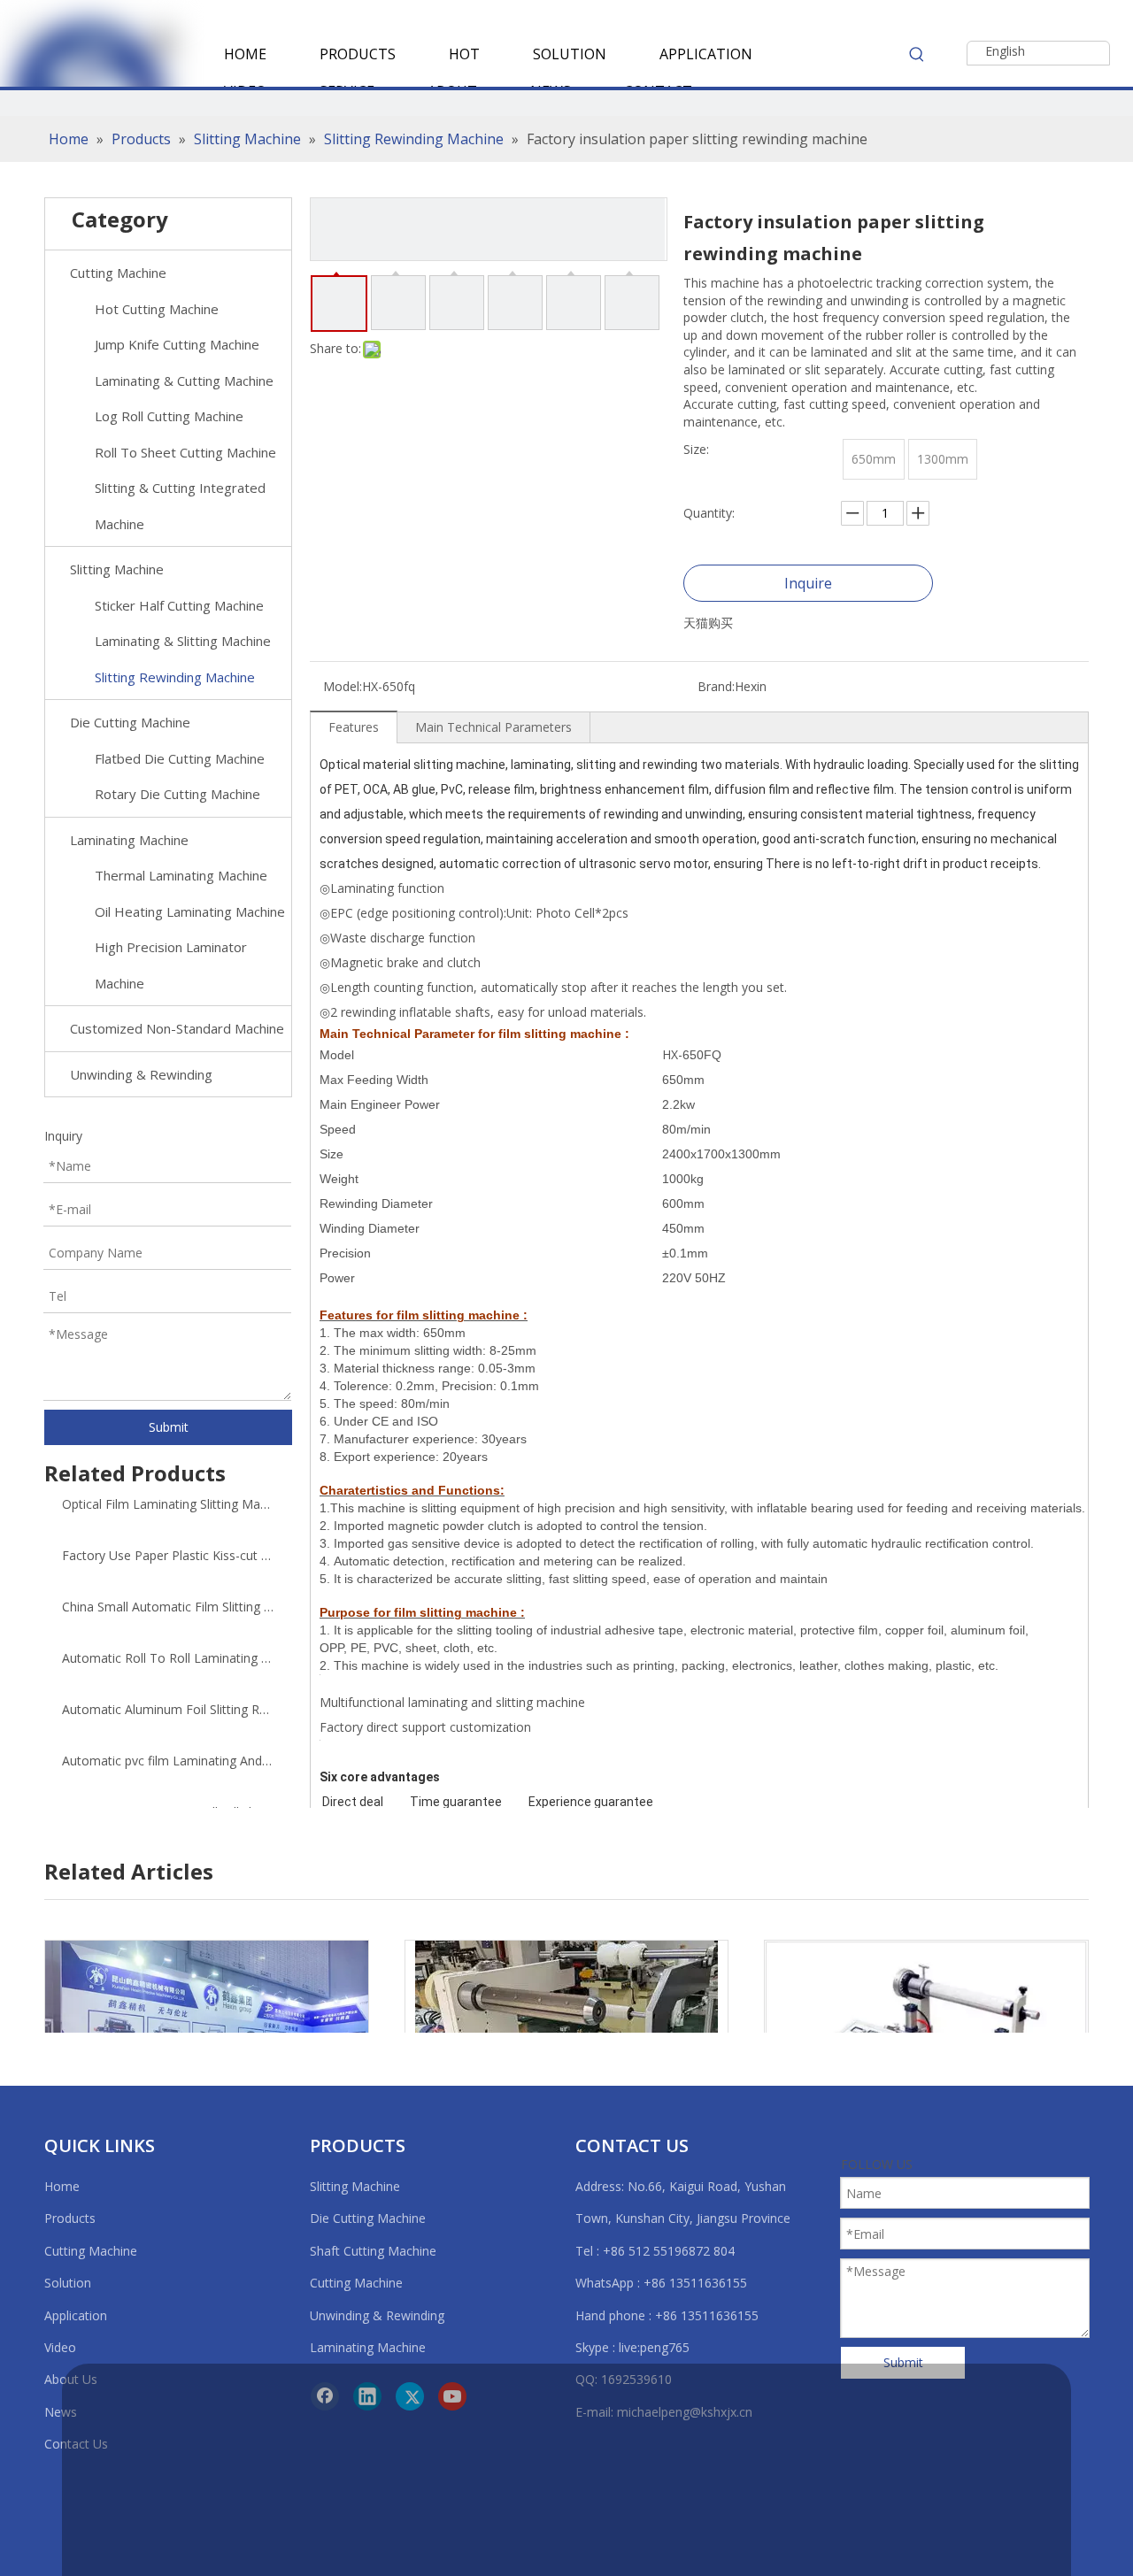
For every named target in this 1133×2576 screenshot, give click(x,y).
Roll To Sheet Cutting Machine (185, 452)
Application (76, 2315)
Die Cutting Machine (130, 722)
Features (354, 727)
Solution (68, 2283)
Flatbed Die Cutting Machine (180, 758)
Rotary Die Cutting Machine (177, 794)
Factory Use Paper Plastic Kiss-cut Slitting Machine (168, 1555)
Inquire (808, 583)
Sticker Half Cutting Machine (179, 605)
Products (70, 2218)
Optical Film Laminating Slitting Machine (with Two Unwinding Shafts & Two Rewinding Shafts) (168, 1504)
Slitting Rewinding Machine (175, 677)
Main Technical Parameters (493, 727)
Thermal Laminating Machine (181, 875)
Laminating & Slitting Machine (183, 641)
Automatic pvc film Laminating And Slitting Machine (168, 1761)
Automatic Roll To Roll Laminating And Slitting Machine (168, 1658)
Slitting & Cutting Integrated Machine (180, 506)
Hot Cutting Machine (157, 309)
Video (60, 2347)
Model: (343, 686)
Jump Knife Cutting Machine (177, 344)
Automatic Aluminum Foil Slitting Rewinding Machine (168, 1709)
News (61, 2412)
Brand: (716, 686)
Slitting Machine (117, 569)
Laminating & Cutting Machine (184, 381)
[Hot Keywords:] (917, 54)
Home (62, 2186)
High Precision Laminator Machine (171, 965)
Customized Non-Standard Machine (177, 1028)
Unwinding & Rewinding (141, 1074)
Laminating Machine (129, 840)
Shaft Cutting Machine (373, 2251)
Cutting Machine (118, 273)
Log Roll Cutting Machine (169, 416)
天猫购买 (708, 623)
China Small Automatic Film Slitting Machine (168, 1607)
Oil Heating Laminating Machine (190, 911)
